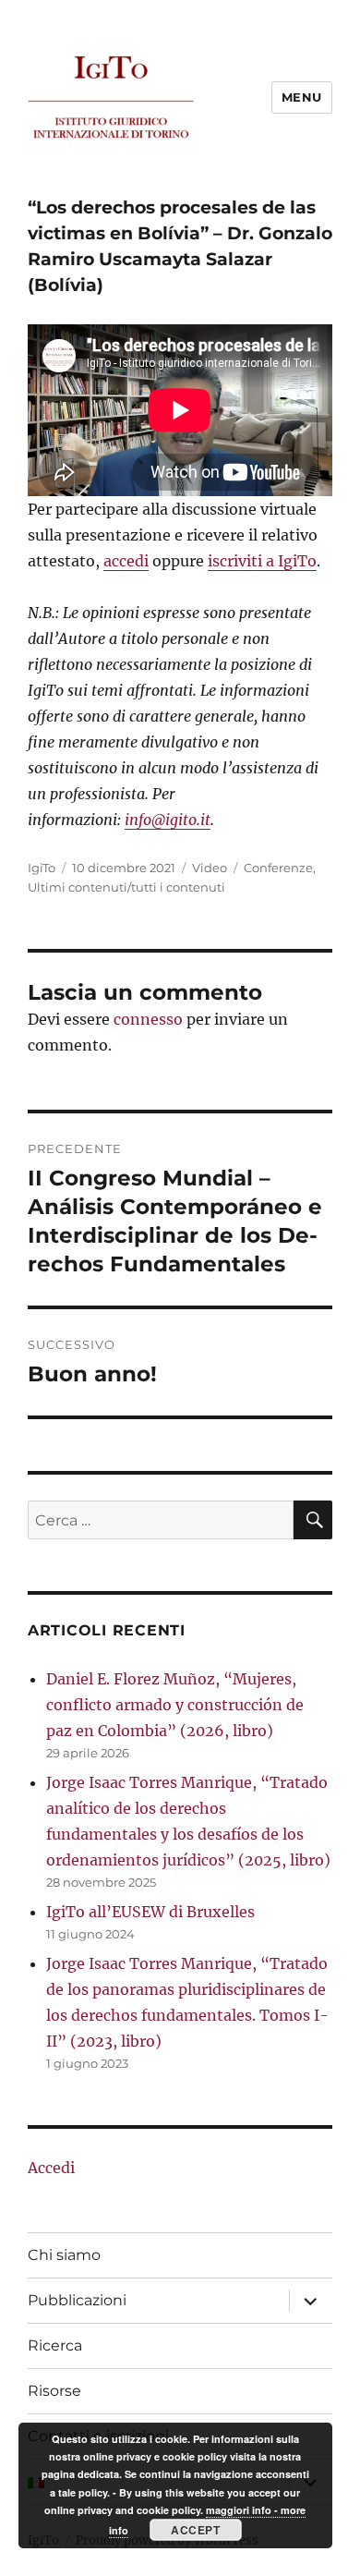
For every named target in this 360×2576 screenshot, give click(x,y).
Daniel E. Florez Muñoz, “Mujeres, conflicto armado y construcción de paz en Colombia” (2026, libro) (175, 1705)
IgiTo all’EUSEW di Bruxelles (150, 1912)
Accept (195, 2530)
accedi (126, 561)
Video (210, 868)
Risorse (54, 2391)
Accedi (51, 2168)
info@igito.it (168, 820)
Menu (302, 97)
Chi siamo (64, 2255)
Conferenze (278, 868)
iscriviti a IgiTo (262, 561)
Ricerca (55, 2345)
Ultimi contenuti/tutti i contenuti (126, 887)
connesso (148, 1019)
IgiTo (42, 868)
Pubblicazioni (77, 2300)
